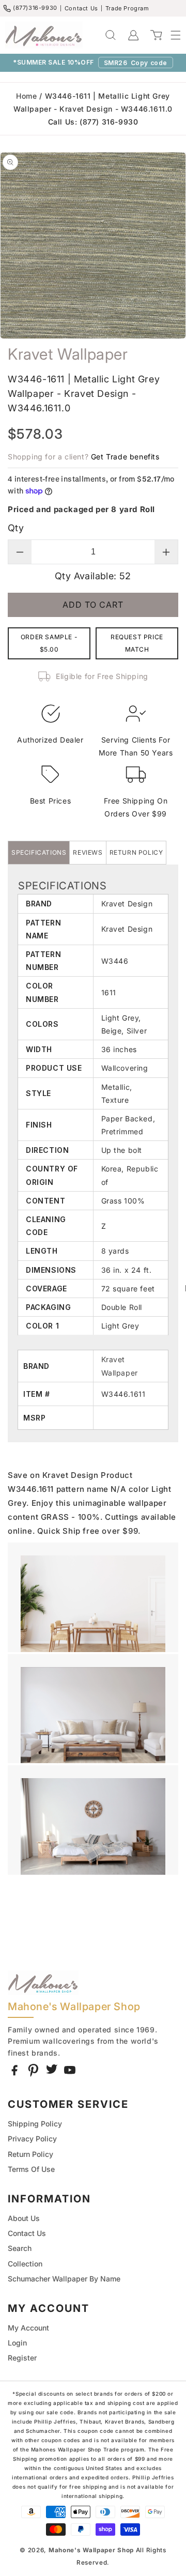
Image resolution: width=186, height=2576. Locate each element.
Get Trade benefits (125, 457)
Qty (16, 528)
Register (22, 2358)
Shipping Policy (35, 2124)
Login (17, 2343)
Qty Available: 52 (93, 576)
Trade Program (127, 8)
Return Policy (30, 2154)
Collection (25, 2264)
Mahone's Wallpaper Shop (91, 2550)
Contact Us (81, 8)
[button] (171, 35)
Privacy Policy (32, 2139)
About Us (24, 2218)
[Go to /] (44, 35)
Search (20, 2248)
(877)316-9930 (35, 8)
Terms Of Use (31, 2169)
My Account (28, 2328)
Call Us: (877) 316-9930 (93, 122)
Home (26, 96)
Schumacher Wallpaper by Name (64, 2279)
